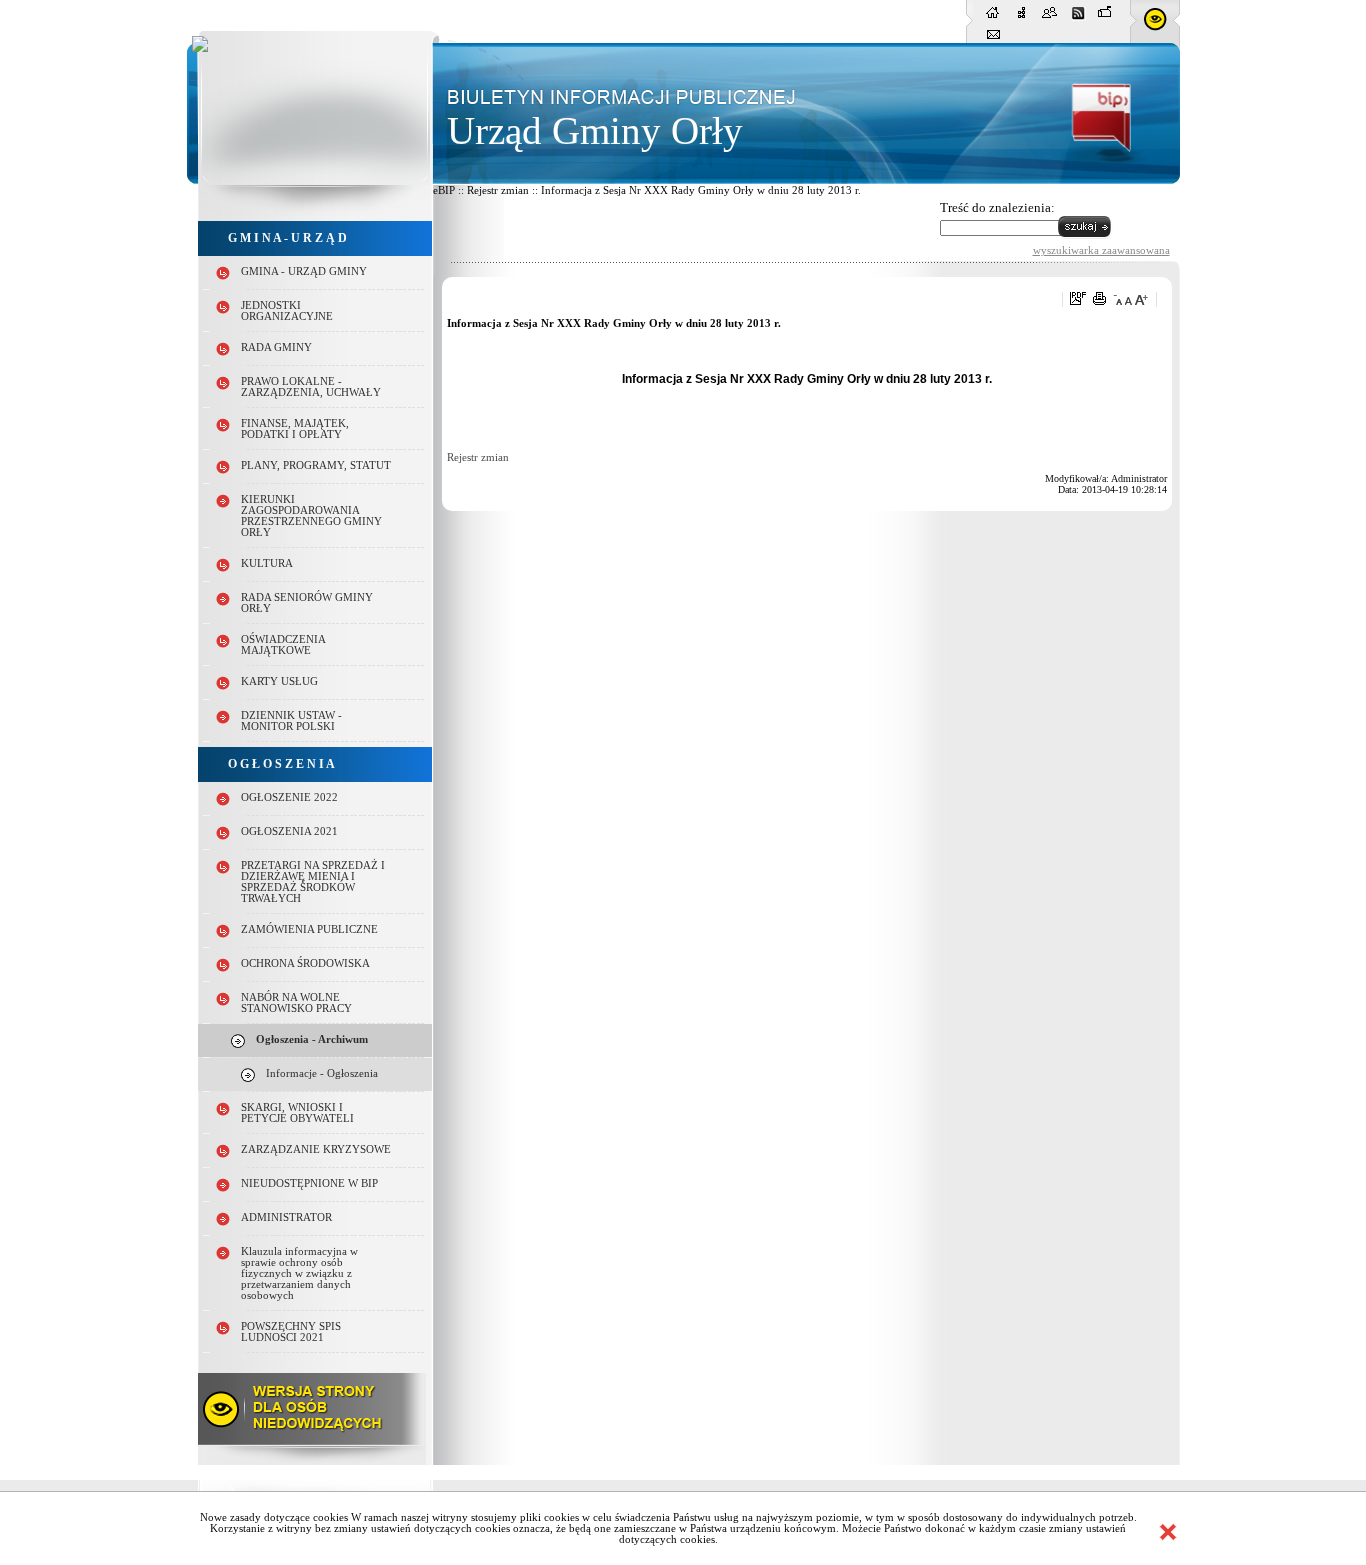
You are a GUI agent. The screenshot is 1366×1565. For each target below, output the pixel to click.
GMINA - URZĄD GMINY (304, 271)
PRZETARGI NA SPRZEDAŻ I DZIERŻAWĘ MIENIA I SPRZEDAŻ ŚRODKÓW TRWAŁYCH (313, 882)
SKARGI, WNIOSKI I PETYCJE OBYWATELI (297, 1113)
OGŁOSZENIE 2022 (289, 797)
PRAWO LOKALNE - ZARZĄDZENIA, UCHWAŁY (311, 387)
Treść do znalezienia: (997, 207)
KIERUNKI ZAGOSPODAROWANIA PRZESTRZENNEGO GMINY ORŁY (311, 516)
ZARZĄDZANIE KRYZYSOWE (316, 1149)
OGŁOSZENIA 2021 (289, 831)
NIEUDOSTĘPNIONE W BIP (309, 1183)
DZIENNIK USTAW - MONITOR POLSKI (291, 721)
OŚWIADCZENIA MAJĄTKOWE (283, 645)
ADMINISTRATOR (286, 1217)
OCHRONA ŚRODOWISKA (305, 963)
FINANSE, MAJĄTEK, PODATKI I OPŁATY (295, 429)
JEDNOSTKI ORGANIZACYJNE (287, 311)
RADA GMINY (276, 347)
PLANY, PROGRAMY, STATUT (316, 465)
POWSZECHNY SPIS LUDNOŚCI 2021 (291, 1332)
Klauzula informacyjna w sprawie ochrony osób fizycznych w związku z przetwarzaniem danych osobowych (299, 1273)
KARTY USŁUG (279, 681)
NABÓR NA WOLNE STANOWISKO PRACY (296, 1003)
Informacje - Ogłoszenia (322, 1073)
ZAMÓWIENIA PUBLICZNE (309, 929)
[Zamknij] (1168, 1532)
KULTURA (267, 563)
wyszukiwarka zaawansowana (1101, 250)
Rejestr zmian (478, 457)
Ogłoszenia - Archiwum (312, 1039)
